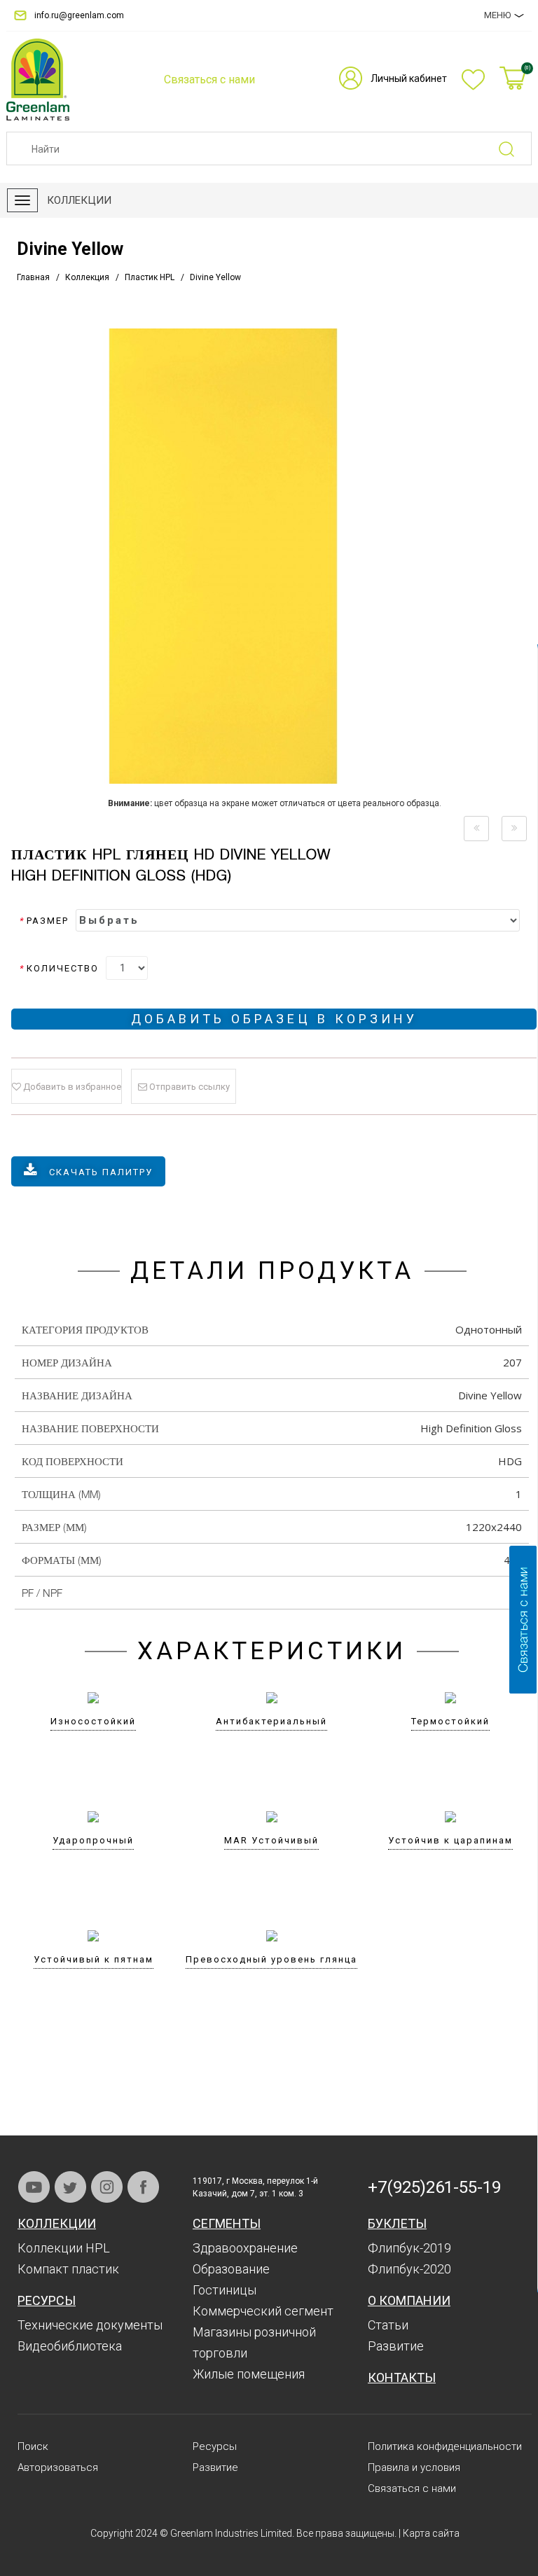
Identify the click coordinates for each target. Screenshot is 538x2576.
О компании (409, 2300)
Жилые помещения (249, 2374)
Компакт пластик (68, 2269)
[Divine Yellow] (275, 556)
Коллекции (57, 2223)
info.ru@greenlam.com (79, 15)
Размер (44, 921)
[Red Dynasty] (476, 829)
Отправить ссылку (188, 1087)
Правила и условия (414, 2467)
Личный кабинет (409, 78)
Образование (231, 2269)
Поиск (33, 2446)
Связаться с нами (412, 2488)
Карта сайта (431, 2533)
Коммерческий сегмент (263, 2311)
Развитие (396, 2346)
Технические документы (90, 2325)
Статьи (388, 2325)
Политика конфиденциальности (445, 2446)
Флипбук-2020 (409, 2269)
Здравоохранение (245, 2248)
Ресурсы (47, 2300)
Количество (59, 968)
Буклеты (397, 2223)
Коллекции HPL (64, 2248)
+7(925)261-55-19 (434, 2187)
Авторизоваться (58, 2467)
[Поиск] (515, 149)
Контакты (402, 2377)
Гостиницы (225, 2290)
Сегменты (227, 2223)
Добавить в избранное (71, 1087)
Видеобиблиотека (70, 2346)
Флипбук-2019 (409, 2248)
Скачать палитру (101, 1172)
